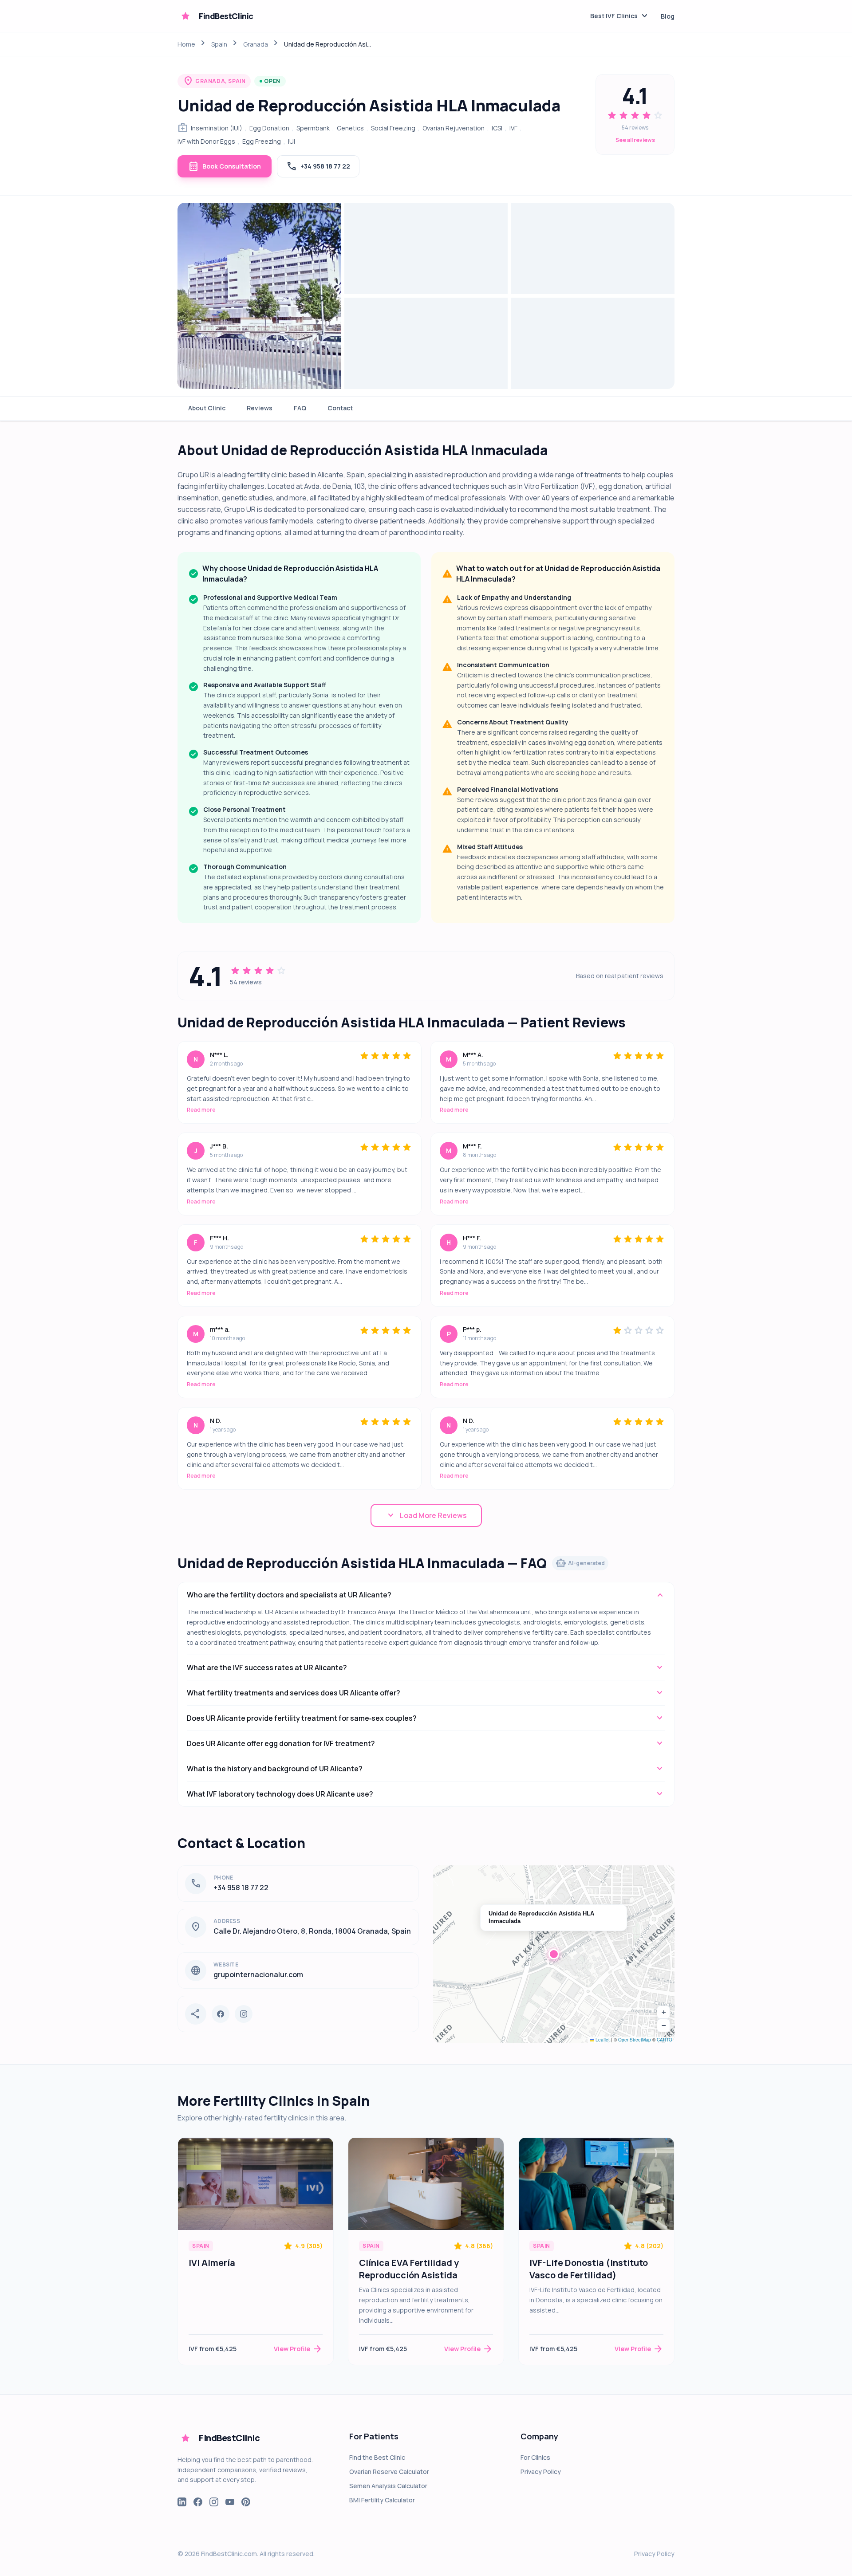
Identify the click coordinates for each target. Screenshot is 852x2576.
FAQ (300, 408)
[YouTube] (230, 2502)
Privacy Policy (541, 2472)
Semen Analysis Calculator (388, 2486)
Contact (340, 408)
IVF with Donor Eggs (206, 141)
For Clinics (535, 2457)
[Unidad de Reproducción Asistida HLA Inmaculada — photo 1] (259, 296)
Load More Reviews (426, 1515)
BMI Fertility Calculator (382, 2500)
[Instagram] (244, 2014)
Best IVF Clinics (620, 16)
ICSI (497, 128)
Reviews (260, 408)
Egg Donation (269, 128)
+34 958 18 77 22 (318, 166)
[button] (554, 1954)
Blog (668, 16)
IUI (292, 141)
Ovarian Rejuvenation (454, 128)
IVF (513, 128)
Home (186, 44)
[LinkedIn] (182, 2502)
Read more (201, 1110)
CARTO (665, 2040)
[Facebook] (221, 2014)
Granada (256, 44)
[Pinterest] (246, 2502)
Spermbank (313, 128)
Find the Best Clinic (377, 2457)
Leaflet (602, 2040)
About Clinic (207, 408)
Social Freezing (393, 128)
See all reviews (635, 140)
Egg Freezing (262, 141)
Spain (219, 44)
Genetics (350, 128)
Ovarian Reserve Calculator (389, 2472)
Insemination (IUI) (217, 128)
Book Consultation (225, 166)
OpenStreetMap (635, 2040)
